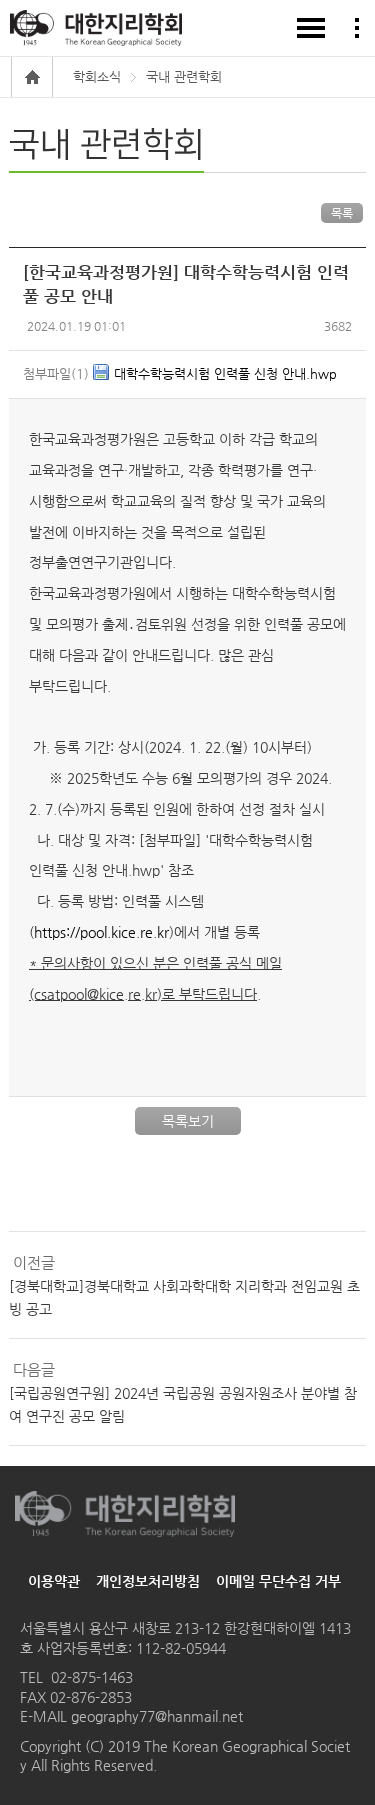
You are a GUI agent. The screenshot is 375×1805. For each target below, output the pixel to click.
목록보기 (188, 1121)
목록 (342, 213)
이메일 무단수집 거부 (278, 1581)
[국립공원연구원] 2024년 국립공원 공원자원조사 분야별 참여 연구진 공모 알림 (183, 1404)
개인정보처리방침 (148, 1581)
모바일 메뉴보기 (311, 28)
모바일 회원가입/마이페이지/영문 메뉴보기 (357, 28)
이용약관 (54, 1581)
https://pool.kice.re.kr (101, 932)
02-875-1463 (92, 1677)
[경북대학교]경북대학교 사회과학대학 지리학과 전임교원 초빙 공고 (184, 1297)
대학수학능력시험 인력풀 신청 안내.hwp (225, 373)
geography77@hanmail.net (155, 1716)
